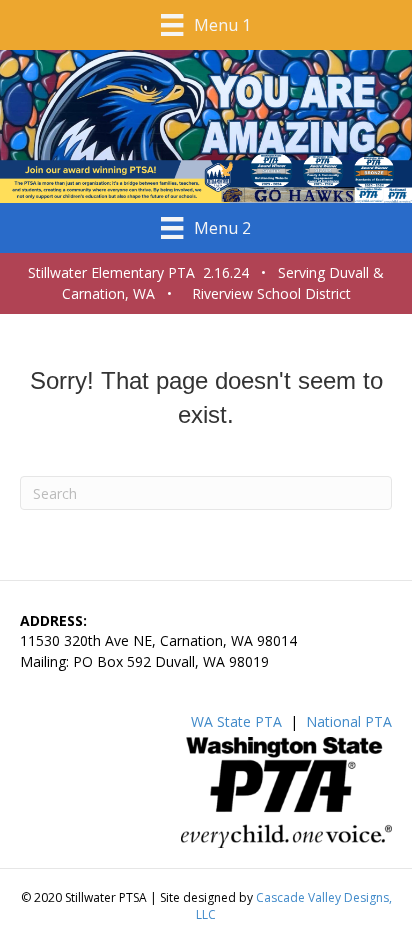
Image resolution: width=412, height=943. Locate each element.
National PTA (349, 721)
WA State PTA (236, 721)
